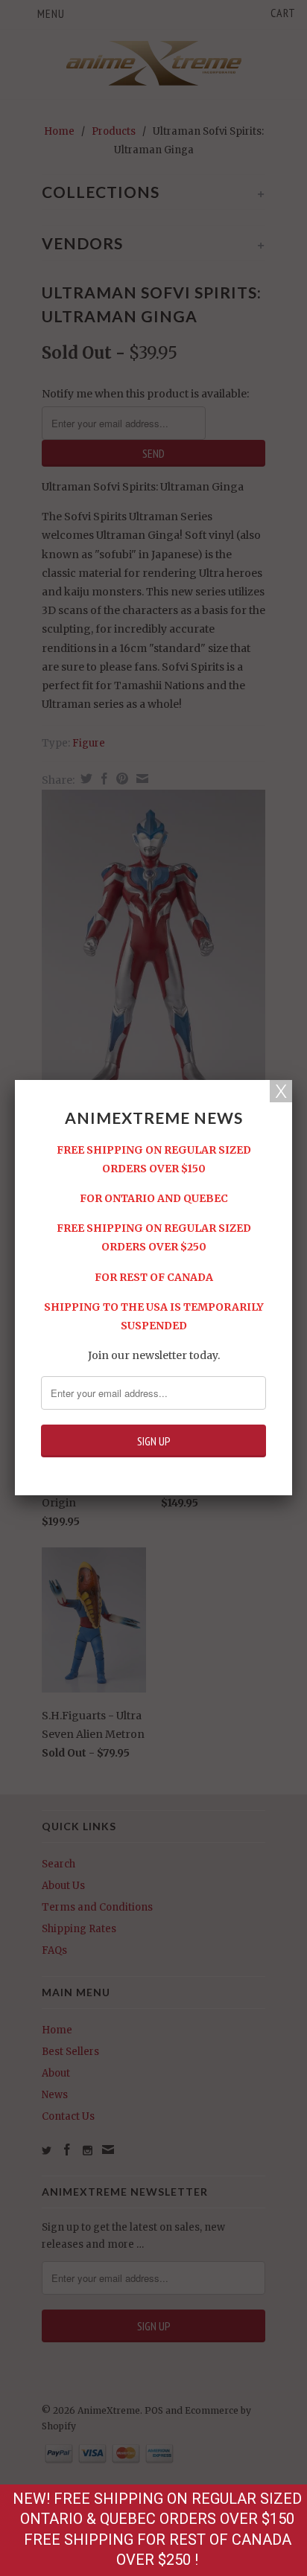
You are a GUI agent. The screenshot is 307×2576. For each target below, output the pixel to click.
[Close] (281, 1091)
